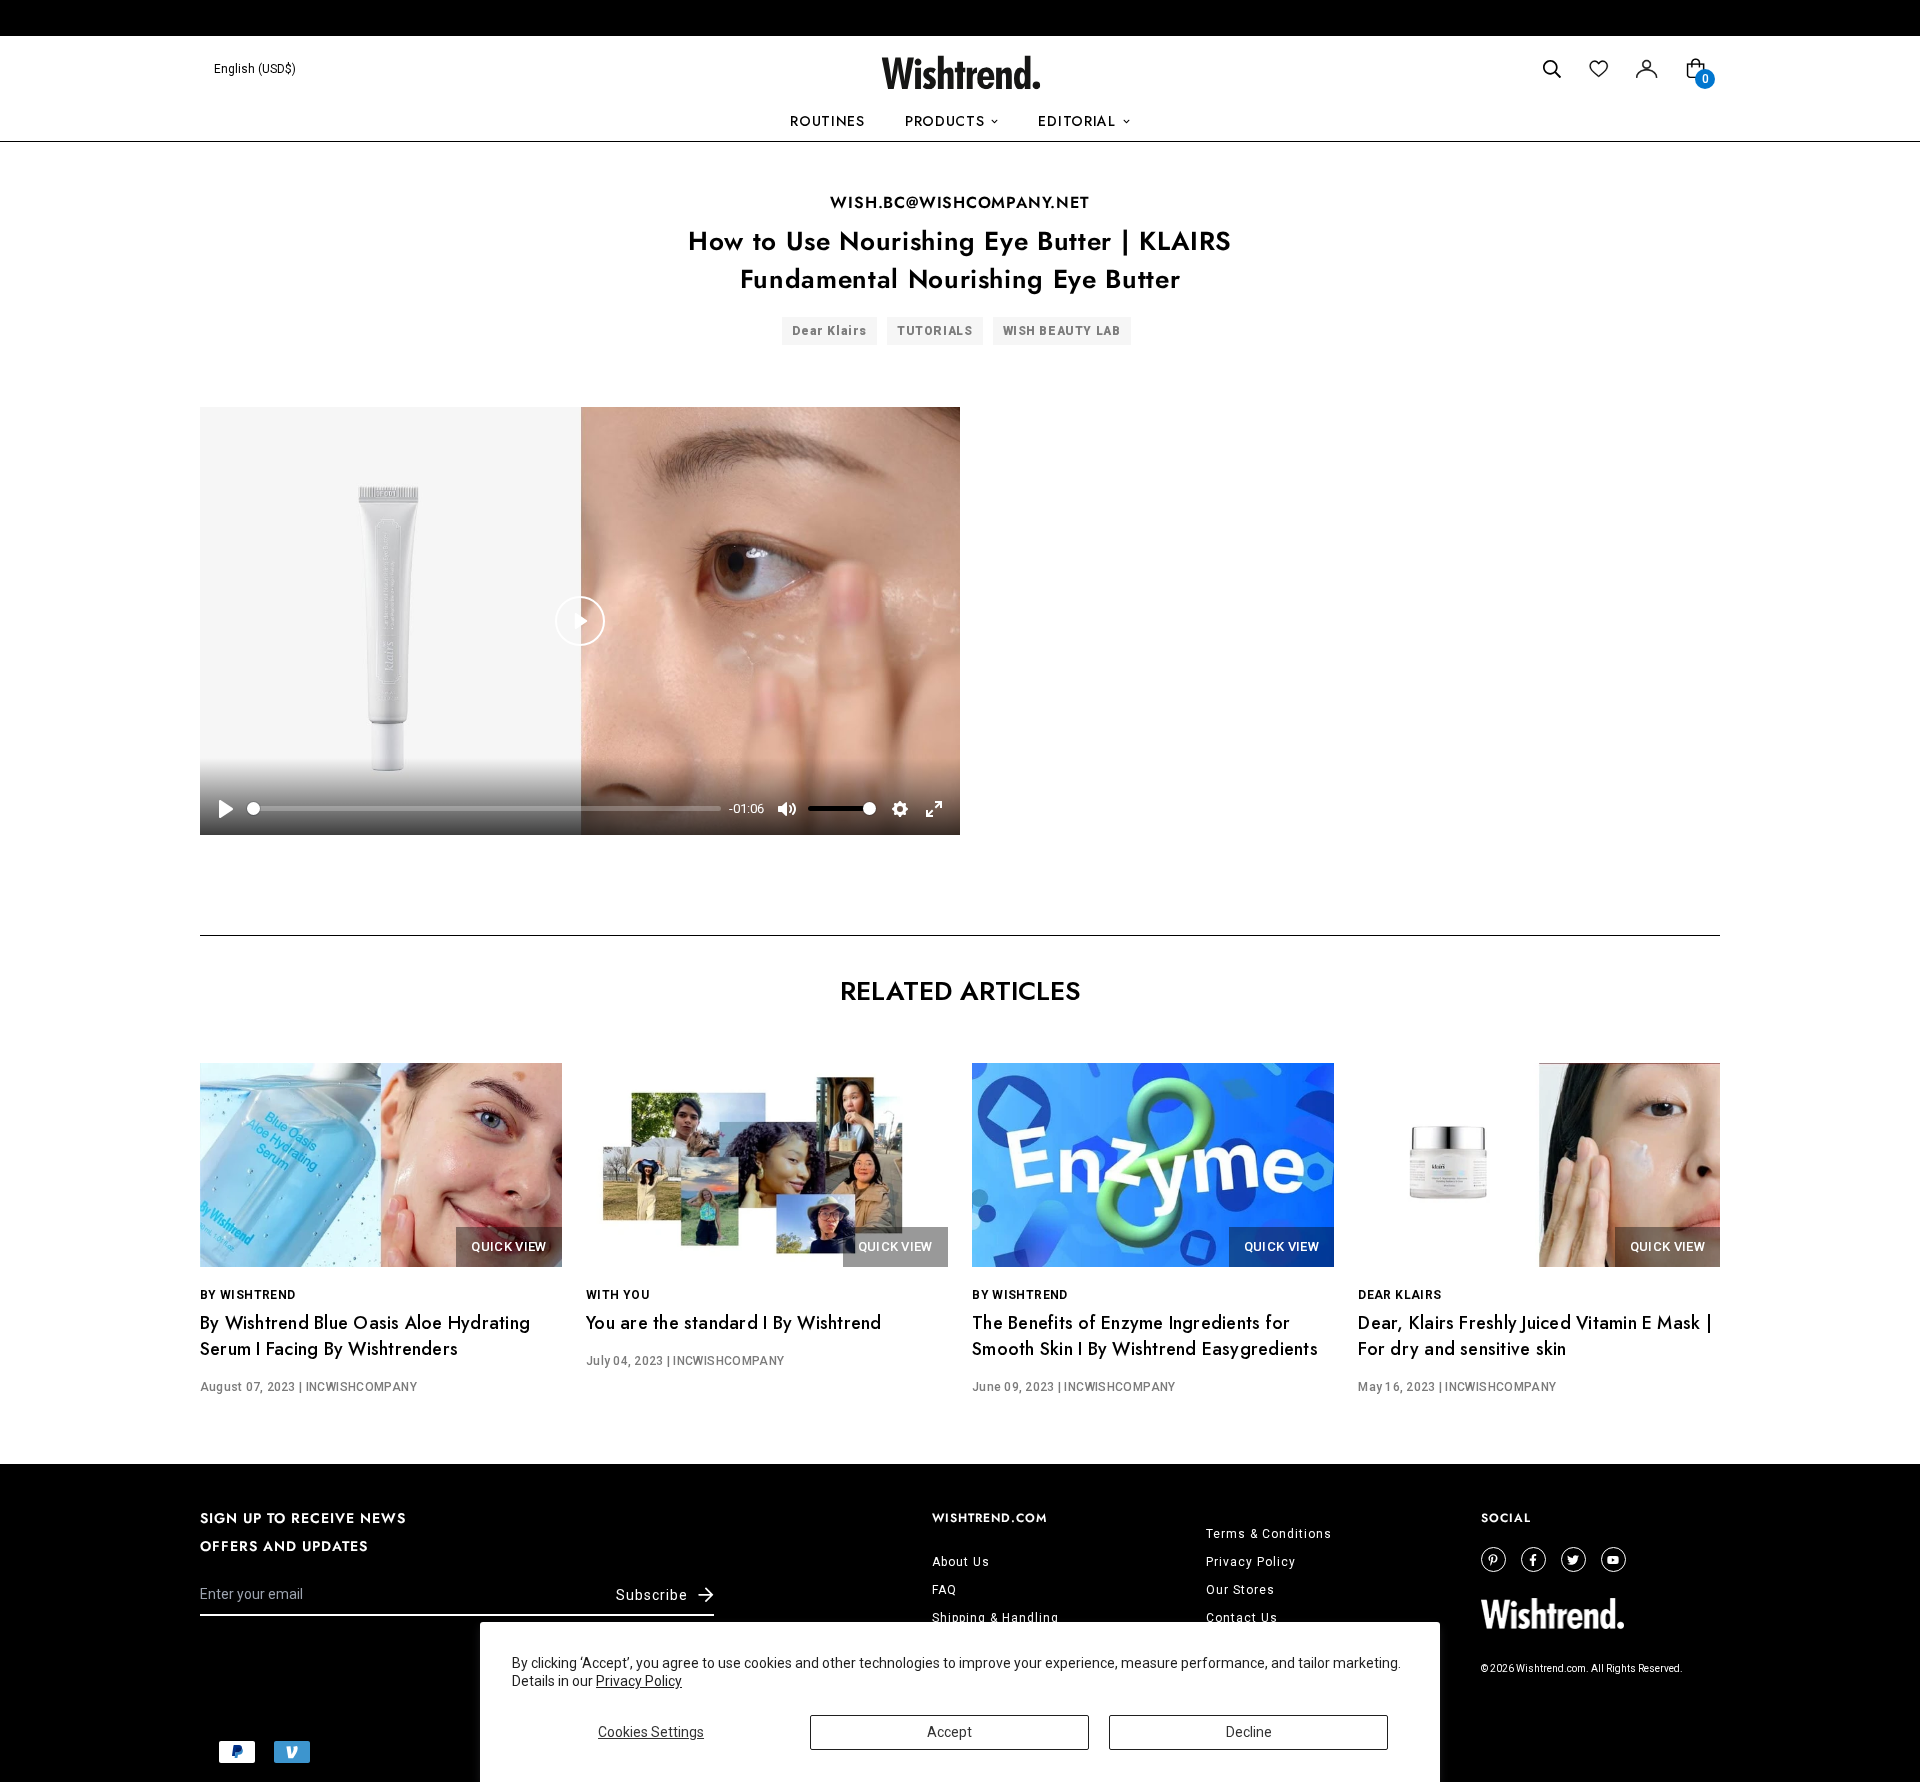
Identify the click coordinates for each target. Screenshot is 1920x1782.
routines (827, 121)
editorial (1076, 121)
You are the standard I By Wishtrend (733, 1323)
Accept (949, 1732)
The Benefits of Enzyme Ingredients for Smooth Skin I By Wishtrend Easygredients (1145, 1336)
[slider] (484, 808)
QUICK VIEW (508, 1246)
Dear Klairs (829, 331)
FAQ (944, 1590)
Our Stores (1240, 1590)
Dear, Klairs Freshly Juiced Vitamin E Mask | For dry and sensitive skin (1535, 1336)
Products (945, 121)
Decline (1249, 1732)
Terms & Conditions (1269, 1534)
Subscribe (652, 1595)
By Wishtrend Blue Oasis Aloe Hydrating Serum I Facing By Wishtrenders (365, 1336)
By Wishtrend (247, 1295)
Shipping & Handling (995, 1618)
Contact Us (1242, 1618)
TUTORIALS (934, 331)
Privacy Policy (639, 1681)
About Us (961, 1562)
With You (617, 1295)
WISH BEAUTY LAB (1062, 331)
